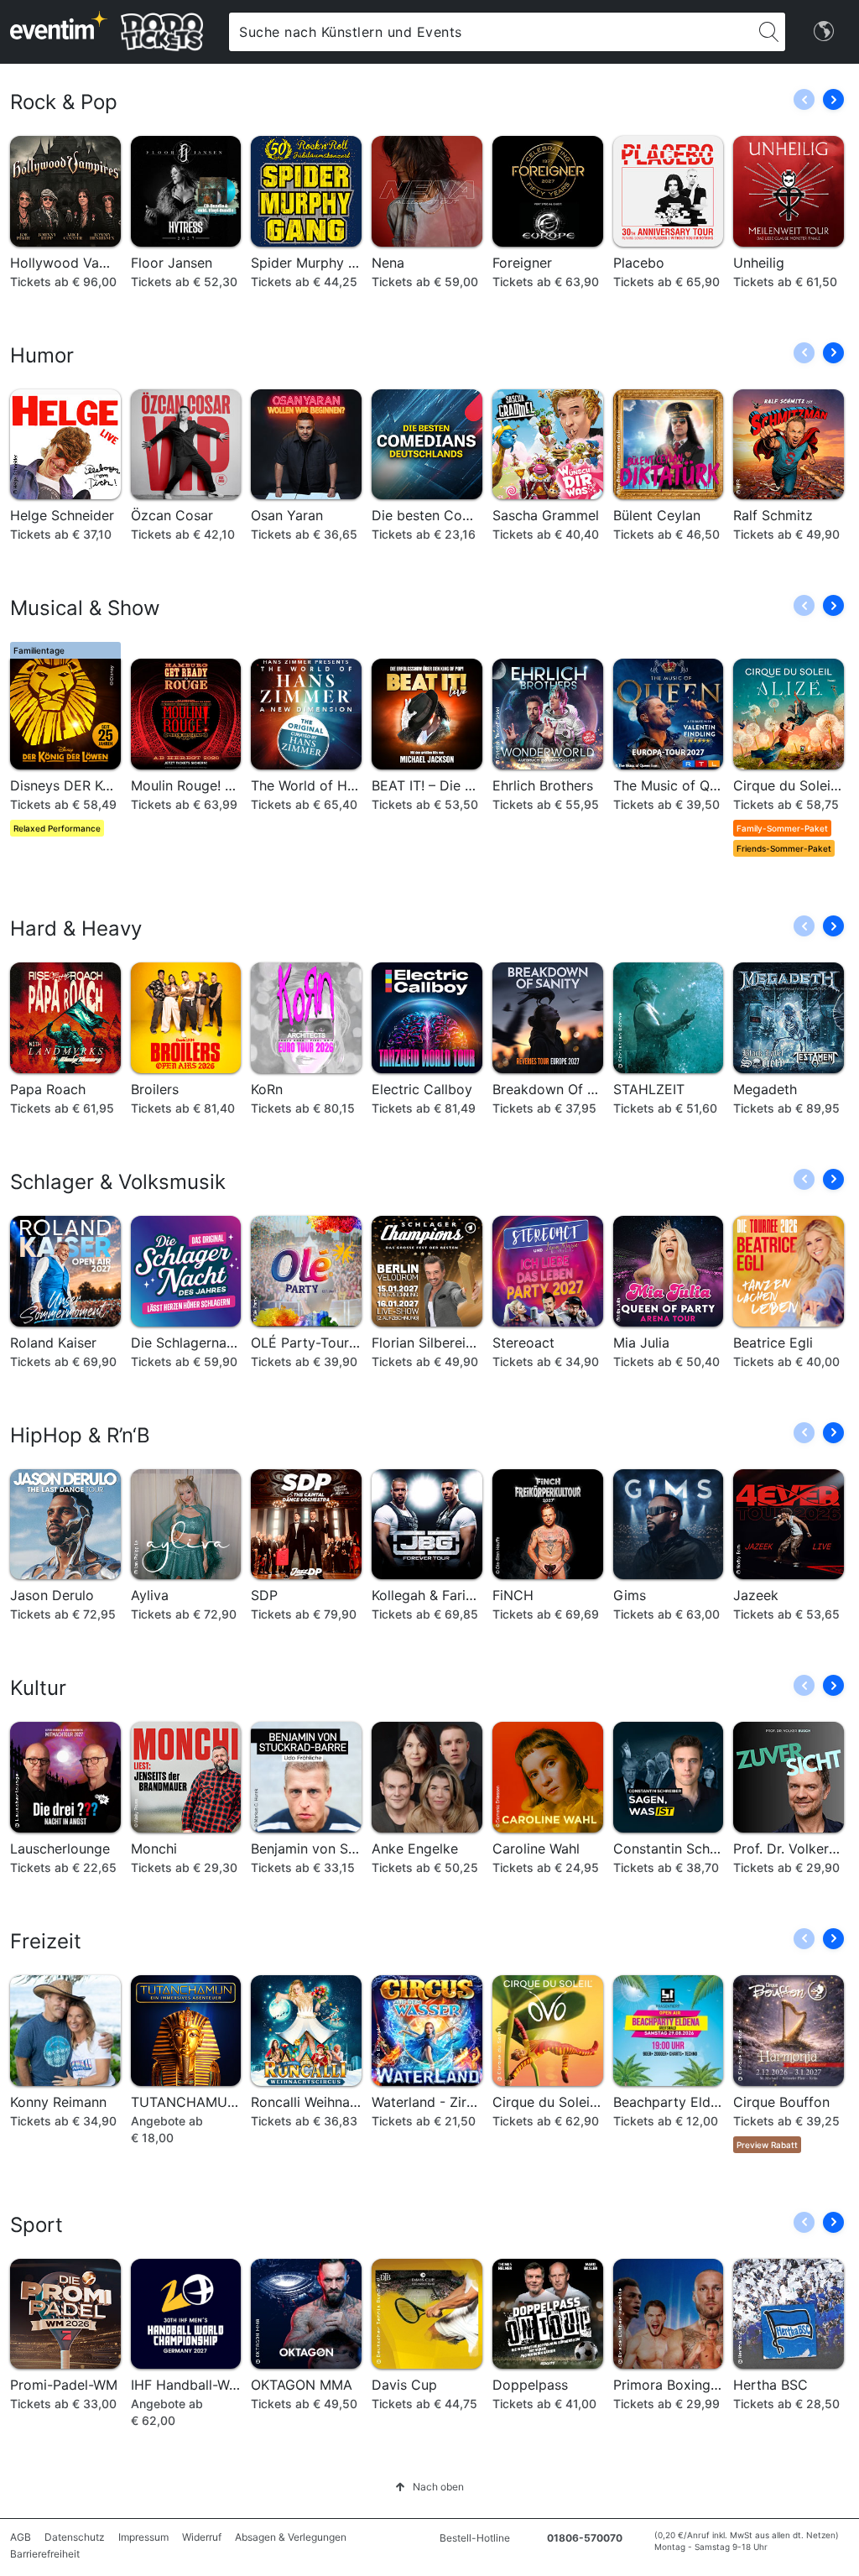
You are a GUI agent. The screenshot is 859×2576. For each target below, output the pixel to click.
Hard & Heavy (76, 928)
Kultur (38, 1688)
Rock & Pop (64, 102)
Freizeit (46, 1941)
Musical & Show (85, 608)
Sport (36, 2225)
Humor (42, 355)
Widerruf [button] (202, 2537)
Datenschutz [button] (75, 2537)
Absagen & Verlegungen (291, 2537)
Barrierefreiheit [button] (45, 2554)
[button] (833, 99)
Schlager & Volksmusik (118, 1182)
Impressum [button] (143, 2537)
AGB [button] (21, 2537)
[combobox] (490, 32)
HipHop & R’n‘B (80, 1435)
